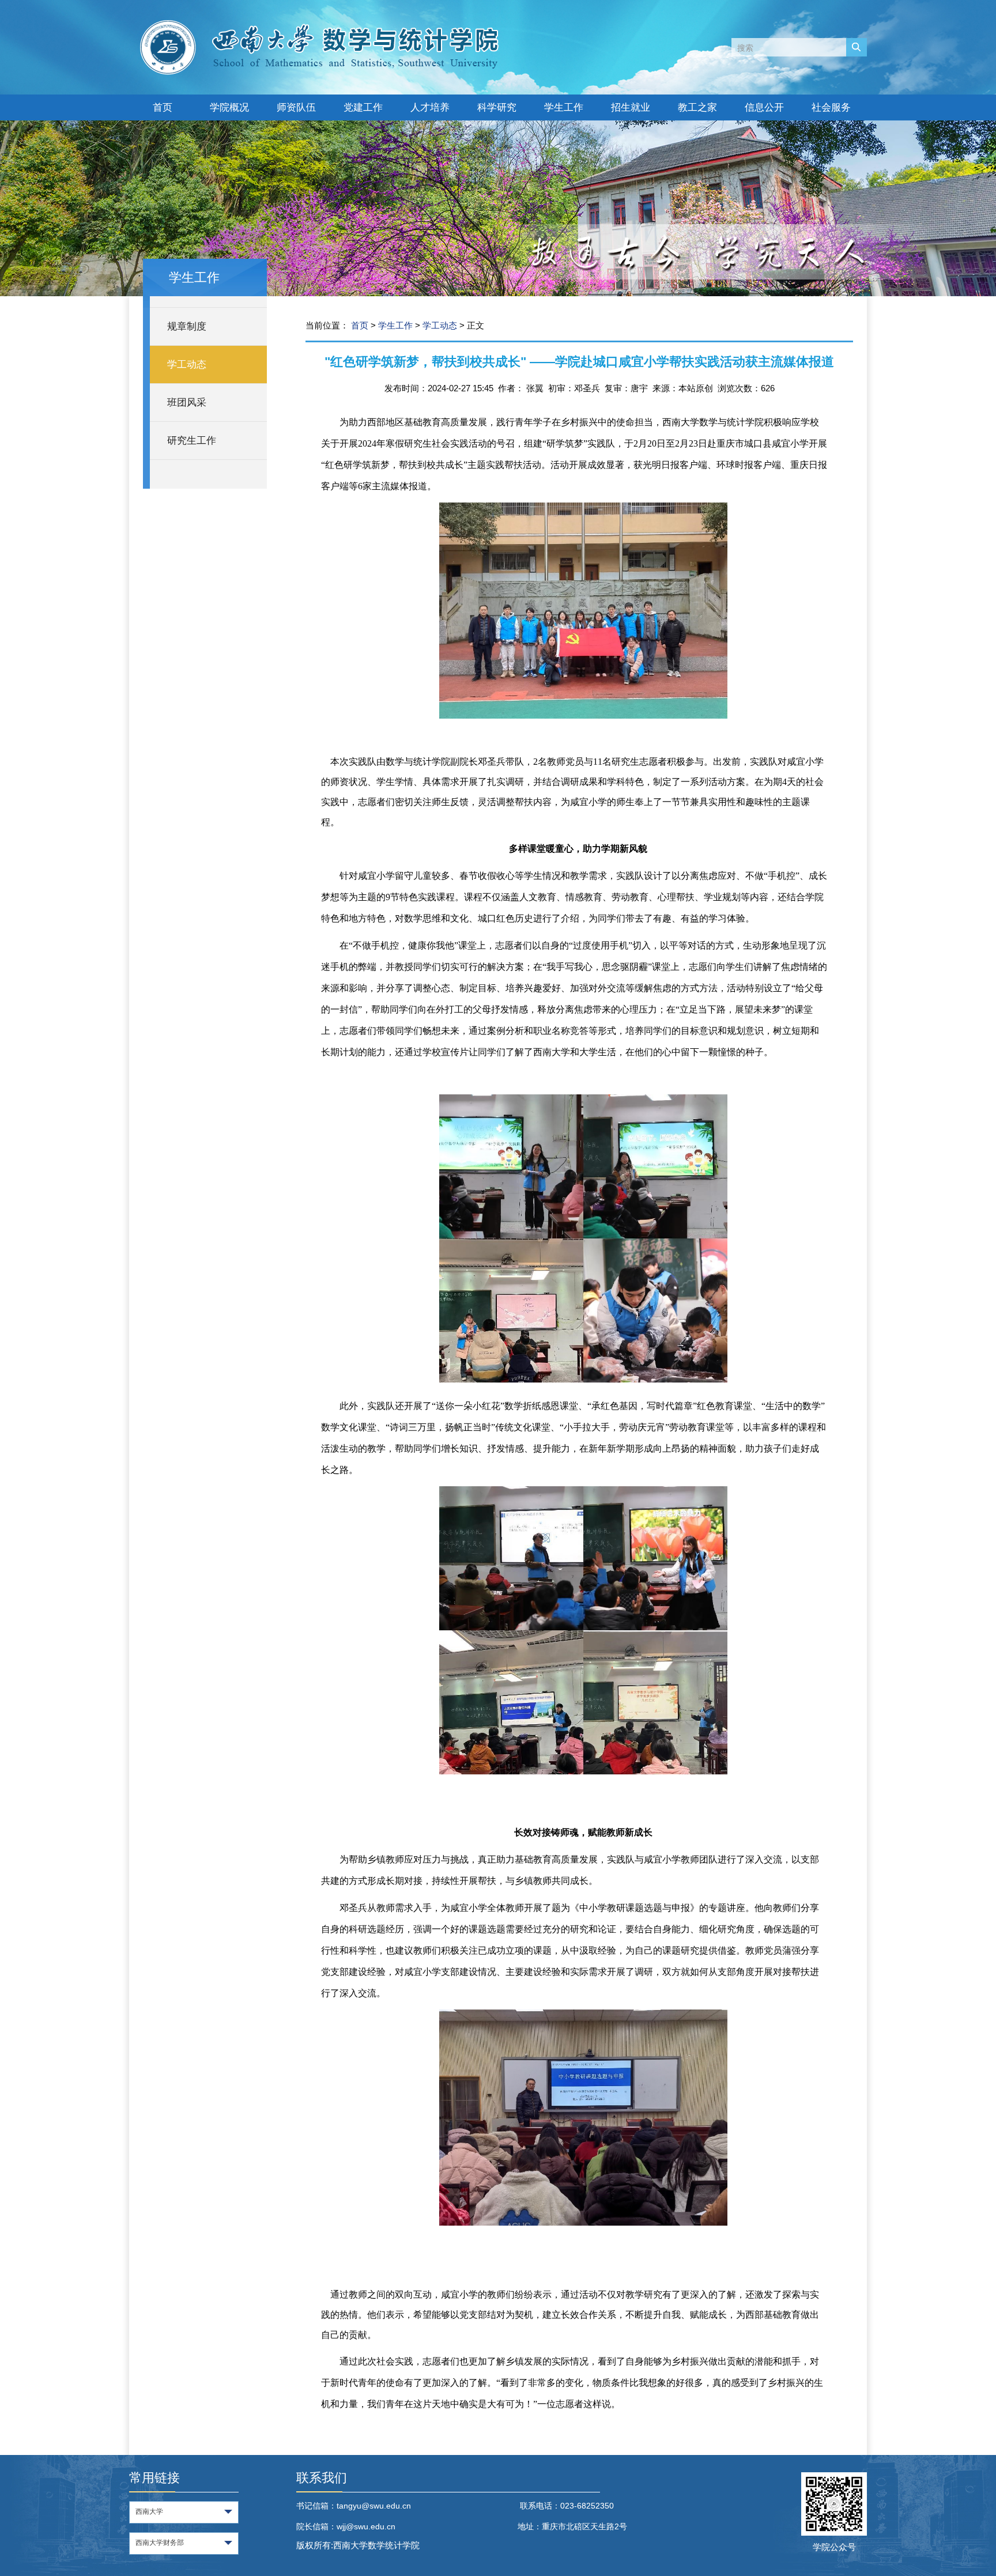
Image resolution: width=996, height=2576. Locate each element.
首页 (163, 107)
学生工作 (564, 107)
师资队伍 (296, 107)
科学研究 (497, 107)
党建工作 (363, 107)
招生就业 (631, 107)
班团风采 (187, 403)
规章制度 (187, 326)
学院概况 (229, 107)
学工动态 (187, 365)
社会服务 (831, 107)
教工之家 (697, 107)
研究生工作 (192, 441)
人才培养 (430, 107)
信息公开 (764, 107)
